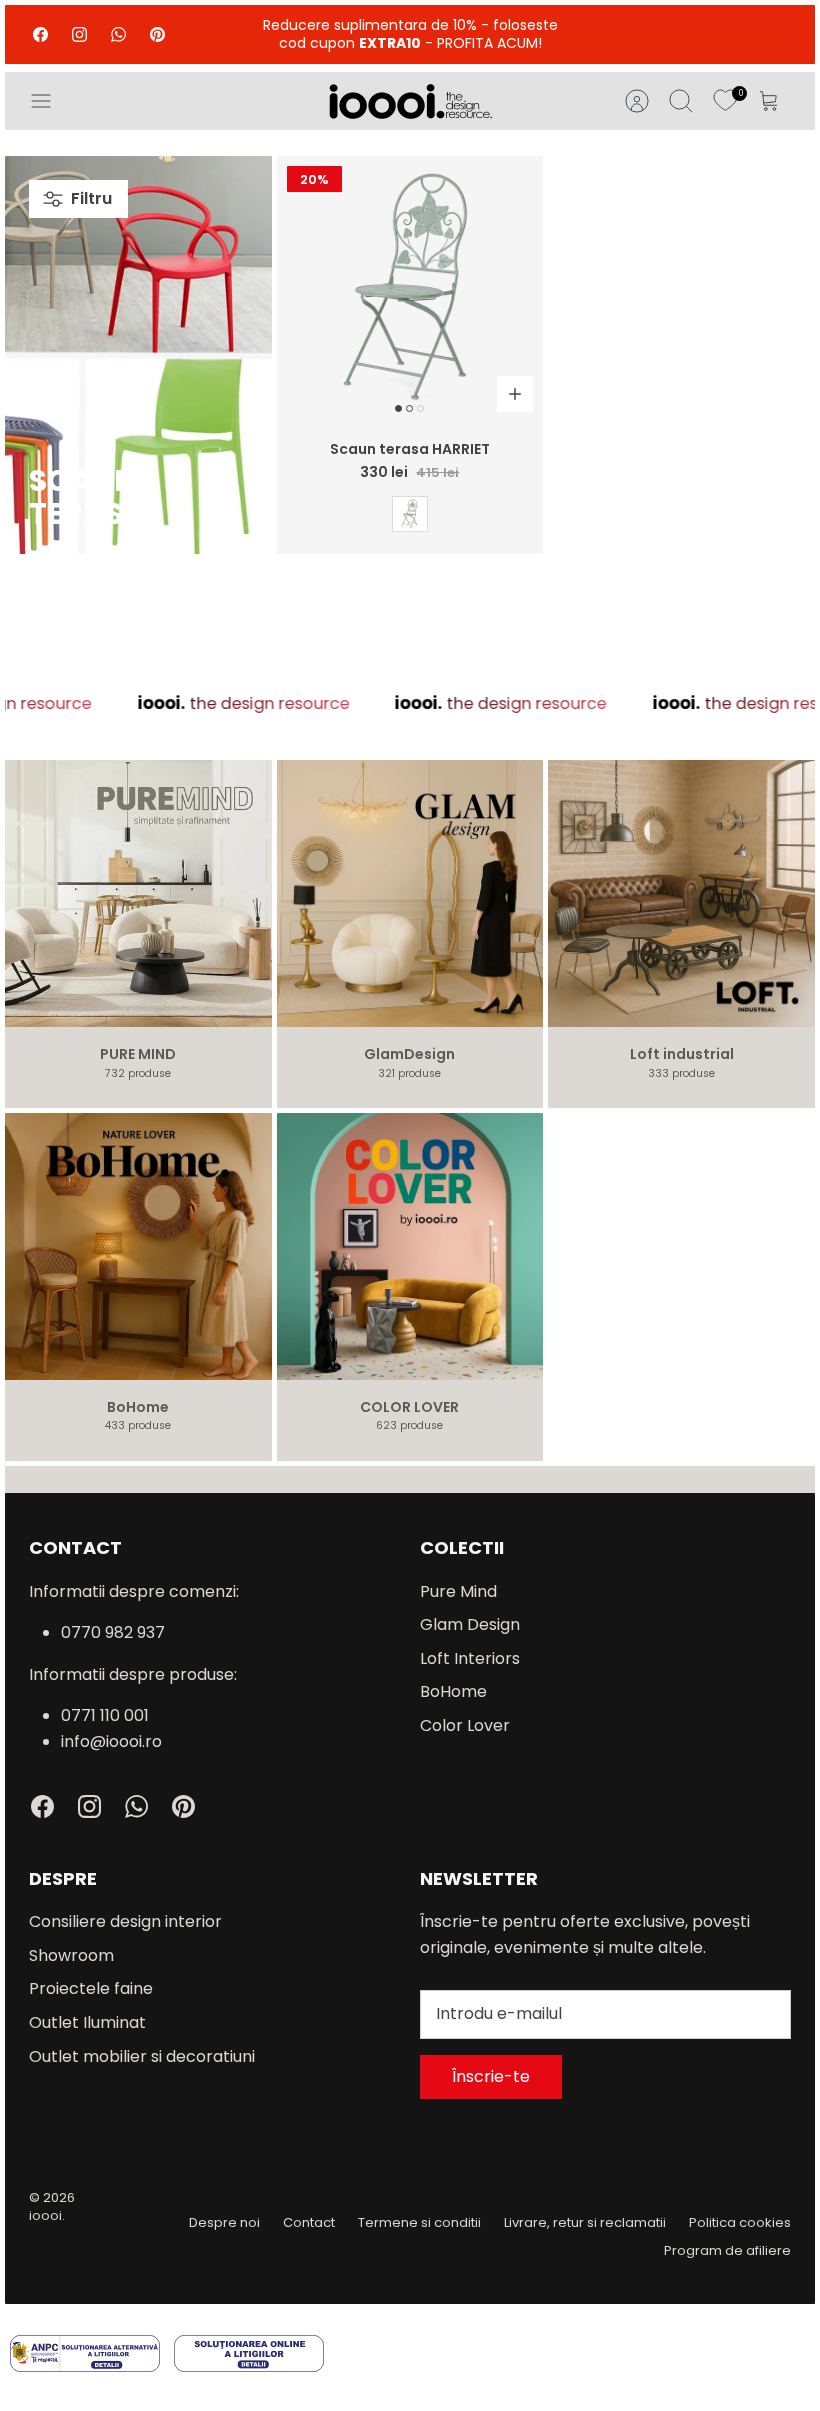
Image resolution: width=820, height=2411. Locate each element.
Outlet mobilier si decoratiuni (142, 2056)
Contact (309, 2222)
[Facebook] (40, 34)
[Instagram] (79, 34)
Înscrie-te (491, 2076)
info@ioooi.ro (111, 1741)
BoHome (453, 1691)
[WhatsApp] (118, 34)
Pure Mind (458, 1591)
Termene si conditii (419, 2222)
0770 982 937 (113, 1632)
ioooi (45, 2215)
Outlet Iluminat (87, 2022)
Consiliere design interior (125, 1921)
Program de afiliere (727, 2250)
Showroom (71, 1955)
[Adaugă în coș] (515, 394)
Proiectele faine (91, 1988)
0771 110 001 (105, 1715)
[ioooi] (410, 101)
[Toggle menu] (51, 101)
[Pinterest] (157, 34)
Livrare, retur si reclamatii (585, 2222)
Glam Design (470, 1624)
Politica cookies (740, 2222)
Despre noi (224, 2222)
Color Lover (465, 1725)
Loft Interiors (470, 1658)
